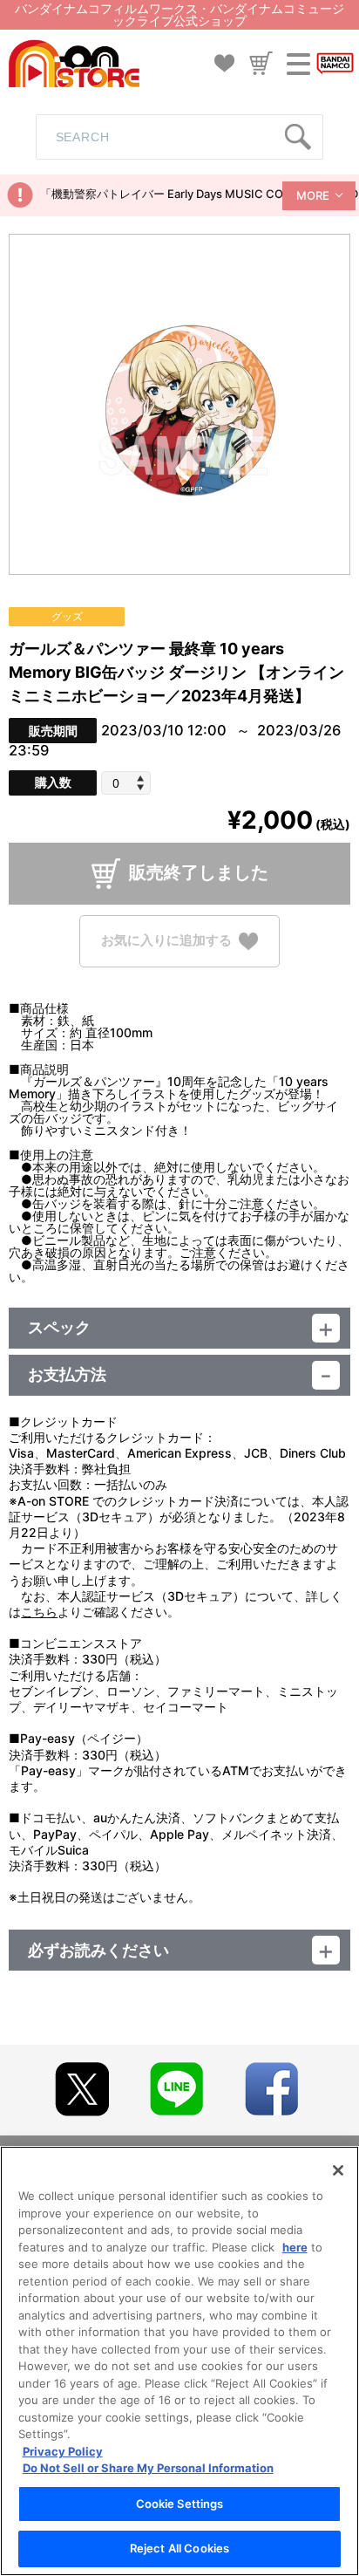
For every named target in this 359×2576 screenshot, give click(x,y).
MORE (313, 195)
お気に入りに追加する (166, 940)
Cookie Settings (180, 2504)
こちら (39, 1612)
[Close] (338, 2170)
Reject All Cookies (179, 2548)
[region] (179, 2361)
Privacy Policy (63, 2451)
